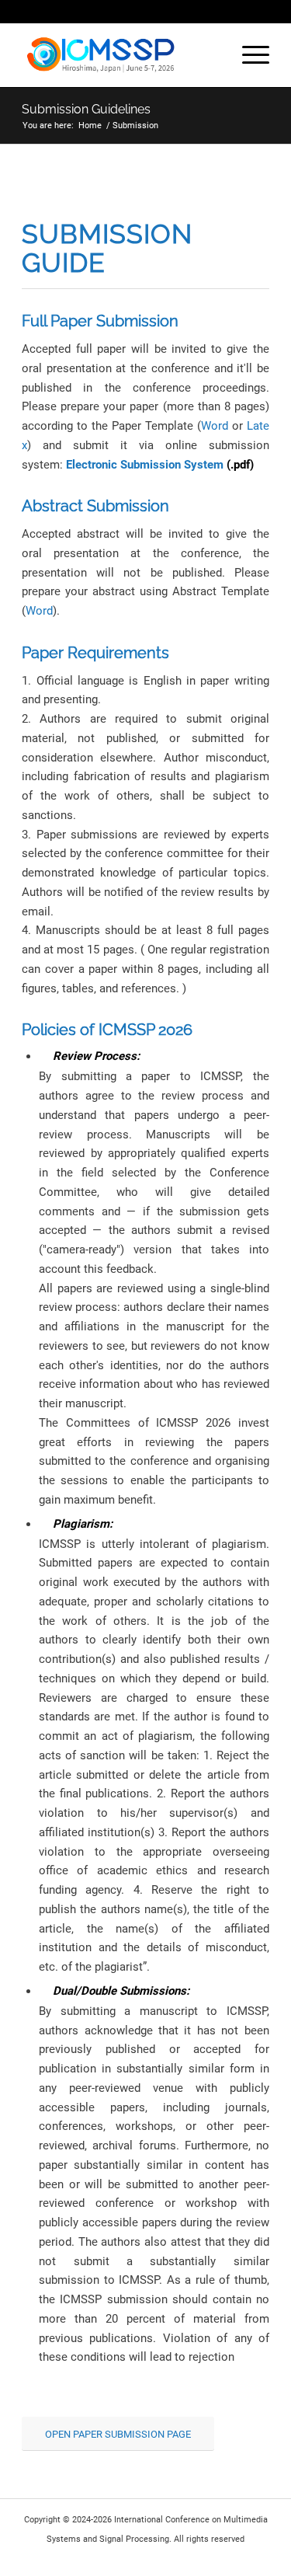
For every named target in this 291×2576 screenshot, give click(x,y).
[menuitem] (211, 55)
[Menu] (248, 55)
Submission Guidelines (86, 109)
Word (215, 426)
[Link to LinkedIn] (234, 2557)
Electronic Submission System (145, 465)
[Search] (211, 55)
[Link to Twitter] (258, 2557)
